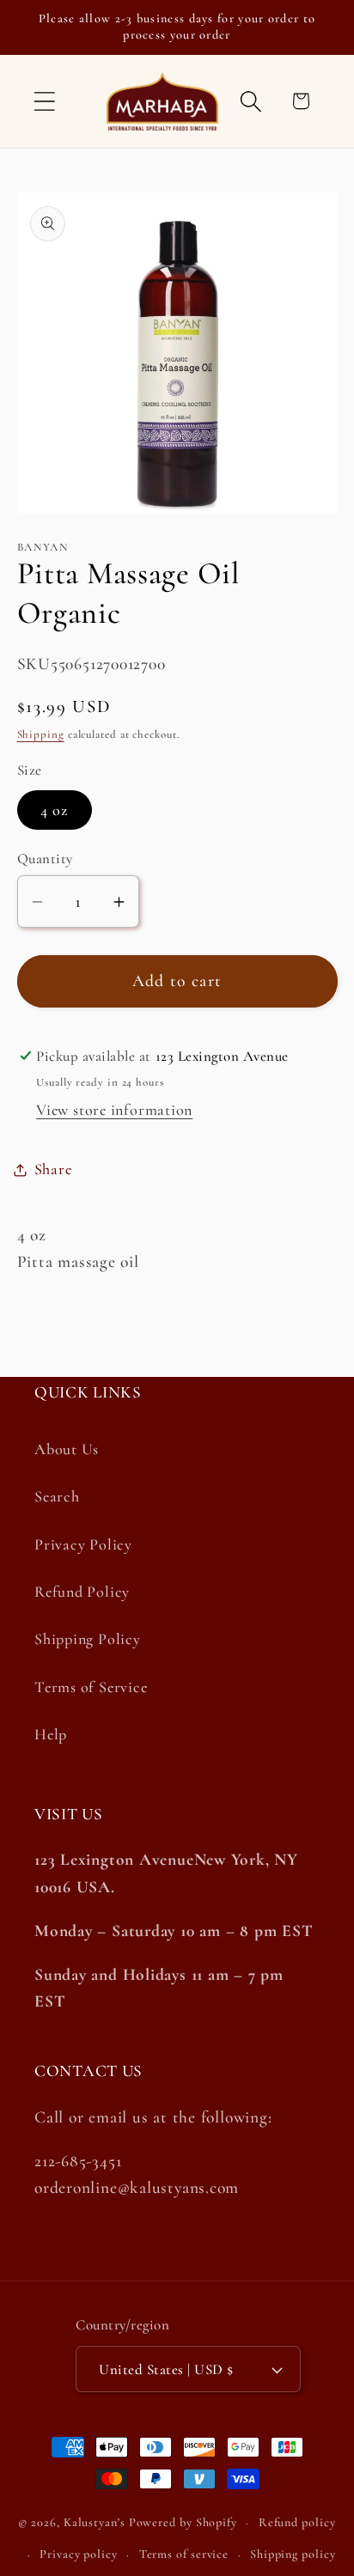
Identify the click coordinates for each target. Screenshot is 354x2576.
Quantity (45, 859)
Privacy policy (79, 2554)
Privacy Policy (83, 1544)
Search (57, 1496)
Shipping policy (293, 2554)
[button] (44, 101)
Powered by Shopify (183, 2522)
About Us (67, 1449)
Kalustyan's (95, 2522)
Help (51, 1734)
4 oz (55, 810)
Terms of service (184, 2554)
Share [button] (53, 1169)
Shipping (41, 734)
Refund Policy (82, 1592)
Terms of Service (91, 1687)
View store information (114, 1110)
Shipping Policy (88, 1639)
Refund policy (297, 2522)
